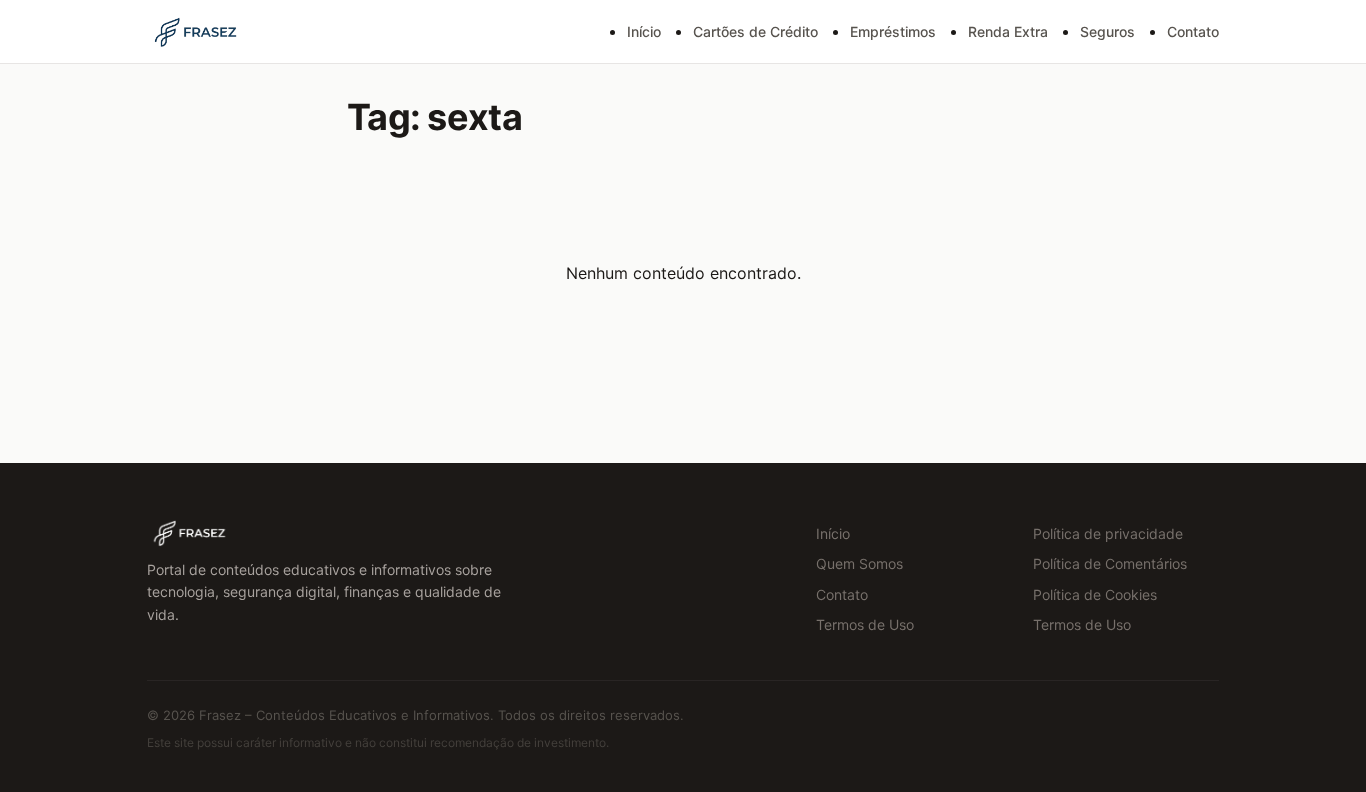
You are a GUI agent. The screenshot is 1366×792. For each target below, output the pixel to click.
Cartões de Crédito (755, 31)
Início (644, 31)
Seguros (1107, 31)
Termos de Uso (865, 624)
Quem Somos (859, 563)
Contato (1193, 31)
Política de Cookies (1095, 594)
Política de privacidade (1108, 533)
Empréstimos (893, 31)
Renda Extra (1008, 31)
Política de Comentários (1110, 563)
